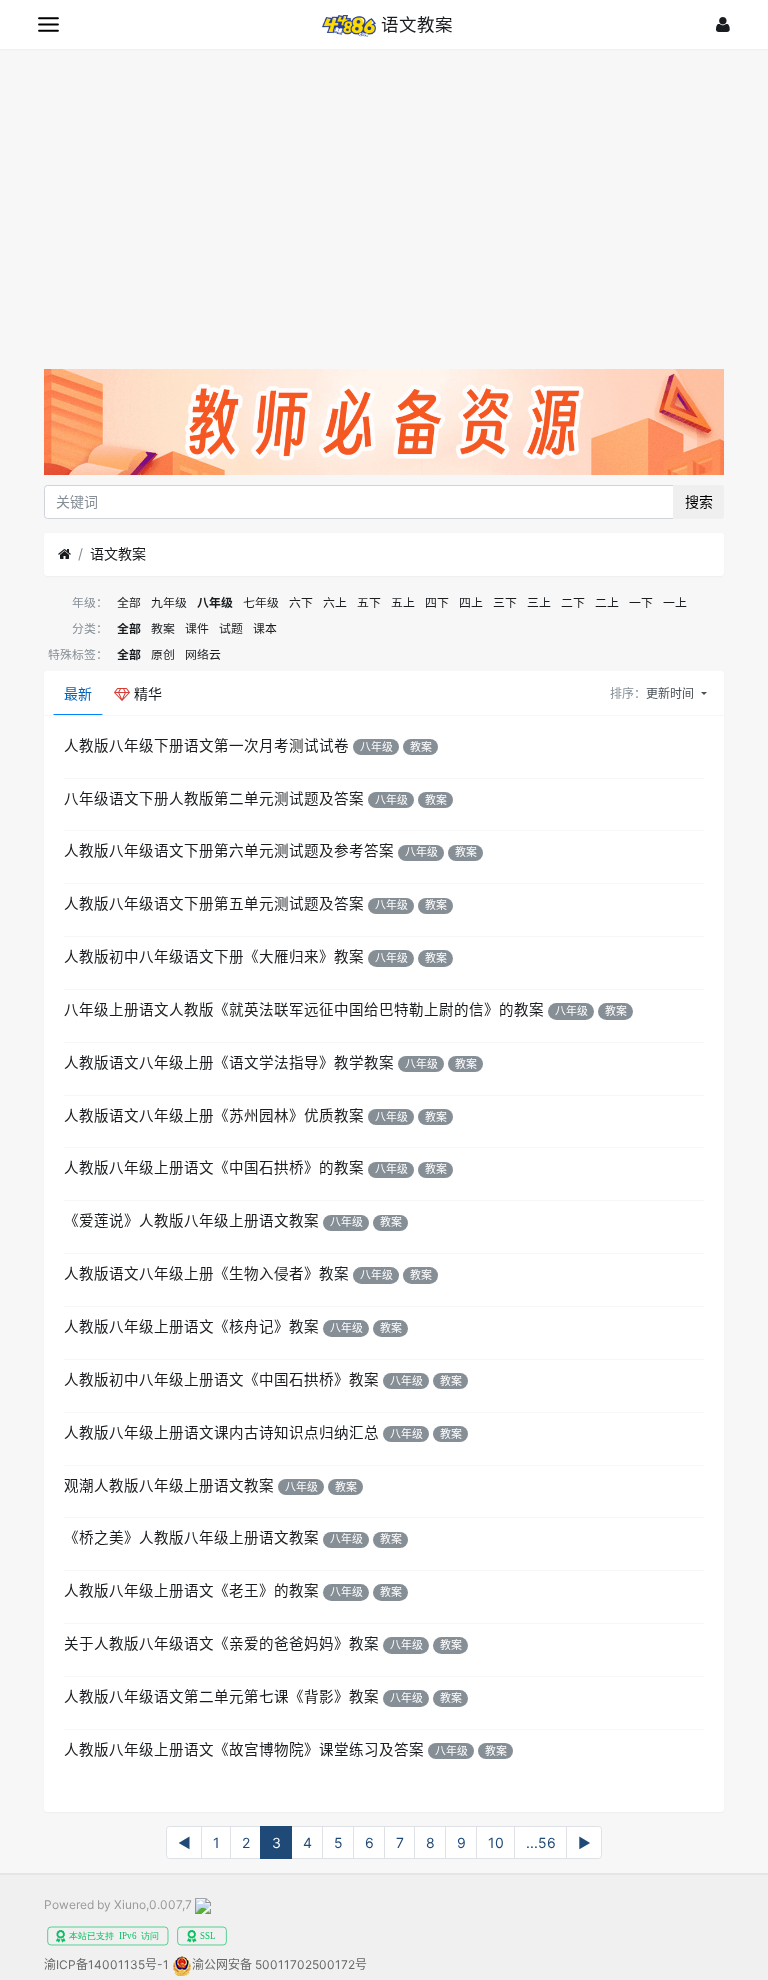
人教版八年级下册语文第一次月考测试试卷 (206, 746)
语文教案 (118, 553)
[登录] (723, 24)
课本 (265, 628)
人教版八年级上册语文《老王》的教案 (191, 1591)
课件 (197, 628)
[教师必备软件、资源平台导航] (384, 425)
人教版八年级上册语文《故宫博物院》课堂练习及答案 (244, 1750)
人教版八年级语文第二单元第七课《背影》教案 (221, 1697)
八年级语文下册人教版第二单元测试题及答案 (214, 799)
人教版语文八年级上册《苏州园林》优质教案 (214, 1116)
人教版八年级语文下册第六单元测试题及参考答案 (229, 851)
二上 (607, 602)
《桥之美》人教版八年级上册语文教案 (191, 1538)
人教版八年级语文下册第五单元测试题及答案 (214, 904)
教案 (163, 628)
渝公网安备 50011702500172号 (279, 1964)
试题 (231, 628)
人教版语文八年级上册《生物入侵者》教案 (206, 1274)
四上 (471, 602)
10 (496, 1842)
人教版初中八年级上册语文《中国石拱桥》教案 (221, 1380)
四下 (437, 602)
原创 (163, 654)
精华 (146, 693)
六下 (301, 602)
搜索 (699, 501)
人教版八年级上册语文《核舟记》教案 (191, 1327)
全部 (129, 602)
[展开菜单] (48, 24)
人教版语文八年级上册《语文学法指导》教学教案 (229, 1063)
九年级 (169, 602)
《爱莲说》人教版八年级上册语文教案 (191, 1221)
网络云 (203, 654)
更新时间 (671, 693)
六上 (335, 602)
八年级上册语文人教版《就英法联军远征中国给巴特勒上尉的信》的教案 (304, 1010)
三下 (505, 602)
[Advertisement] (384, 199)
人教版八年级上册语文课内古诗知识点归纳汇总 (221, 1433)
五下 (369, 602)
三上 (539, 602)
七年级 (261, 602)
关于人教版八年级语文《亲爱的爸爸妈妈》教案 (221, 1644)
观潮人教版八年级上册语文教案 (169, 1486)
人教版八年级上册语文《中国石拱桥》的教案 (214, 1168)
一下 (641, 602)
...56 (541, 1842)
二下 (573, 602)
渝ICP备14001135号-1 (106, 1964)
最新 (78, 693)
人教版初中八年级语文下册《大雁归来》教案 (214, 957)
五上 (403, 602)
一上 (675, 602)
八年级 (215, 602)
